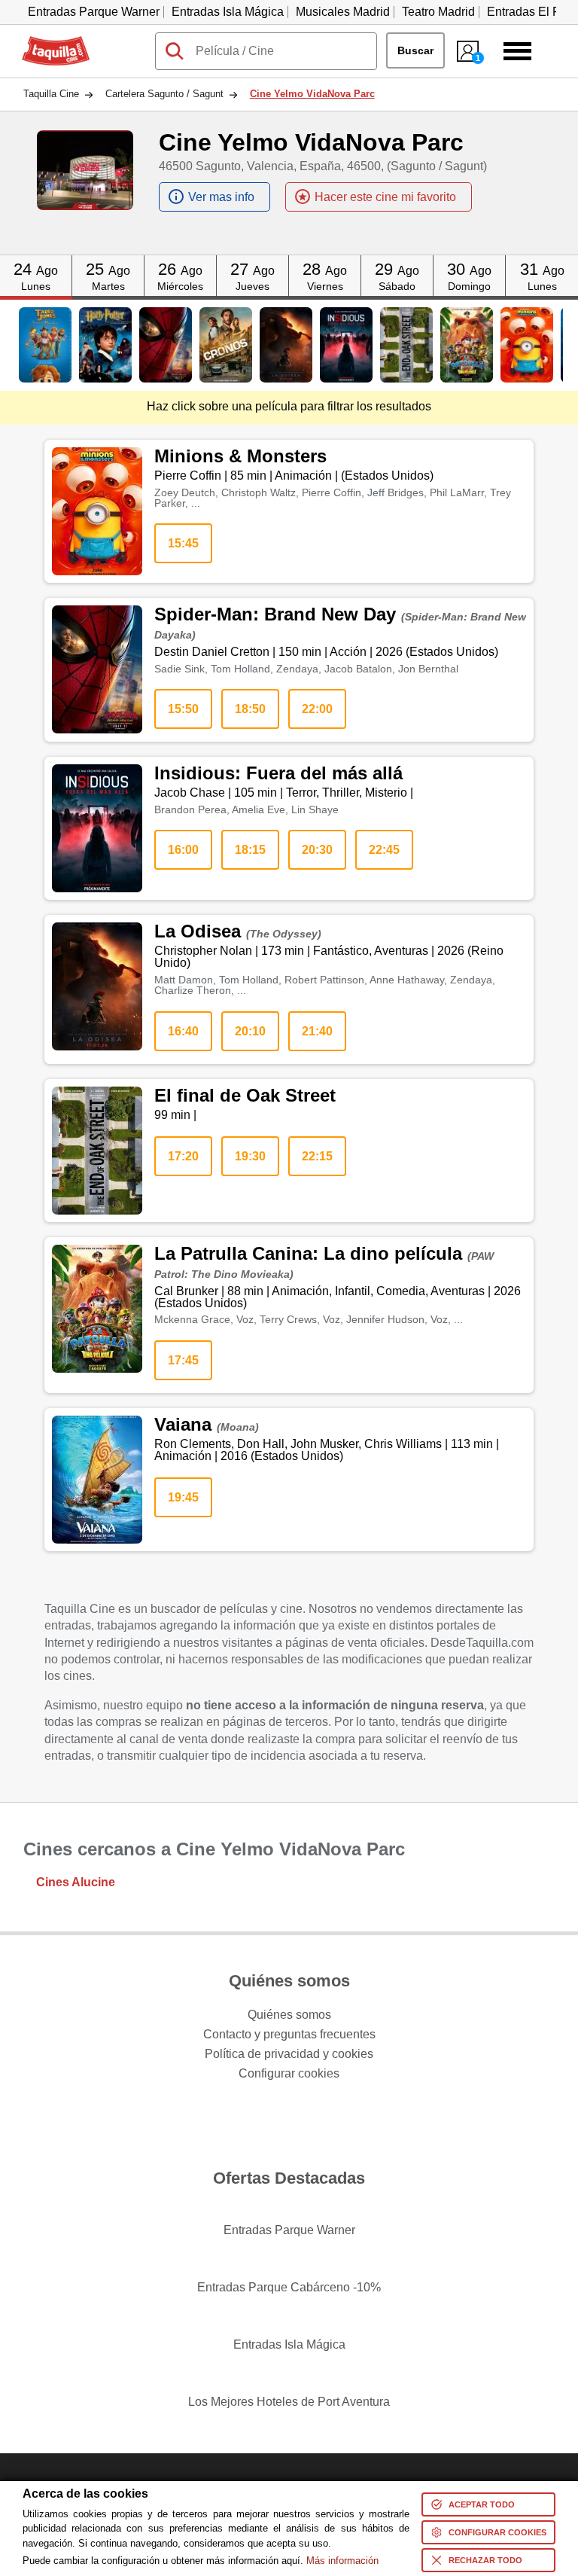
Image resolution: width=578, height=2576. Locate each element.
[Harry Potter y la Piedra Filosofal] (105, 345)
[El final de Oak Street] (406, 345)
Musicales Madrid (343, 12)
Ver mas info (221, 197)
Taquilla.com (56, 42)
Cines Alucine (76, 1882)
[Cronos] (226, 345)
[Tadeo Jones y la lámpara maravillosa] (45, 345)
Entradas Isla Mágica (228, 12)
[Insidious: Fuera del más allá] (346, 345)
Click (36, 261)
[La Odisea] (286, 345)
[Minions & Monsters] (527, 345)
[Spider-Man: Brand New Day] (166, 345)
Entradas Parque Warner (94, 12)
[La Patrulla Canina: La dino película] (467, 345)
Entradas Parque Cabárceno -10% (289, 2287)
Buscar (415, 50)
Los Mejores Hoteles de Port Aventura (289, 2402)
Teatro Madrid (438, 12)
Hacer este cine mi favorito (385, 197)
